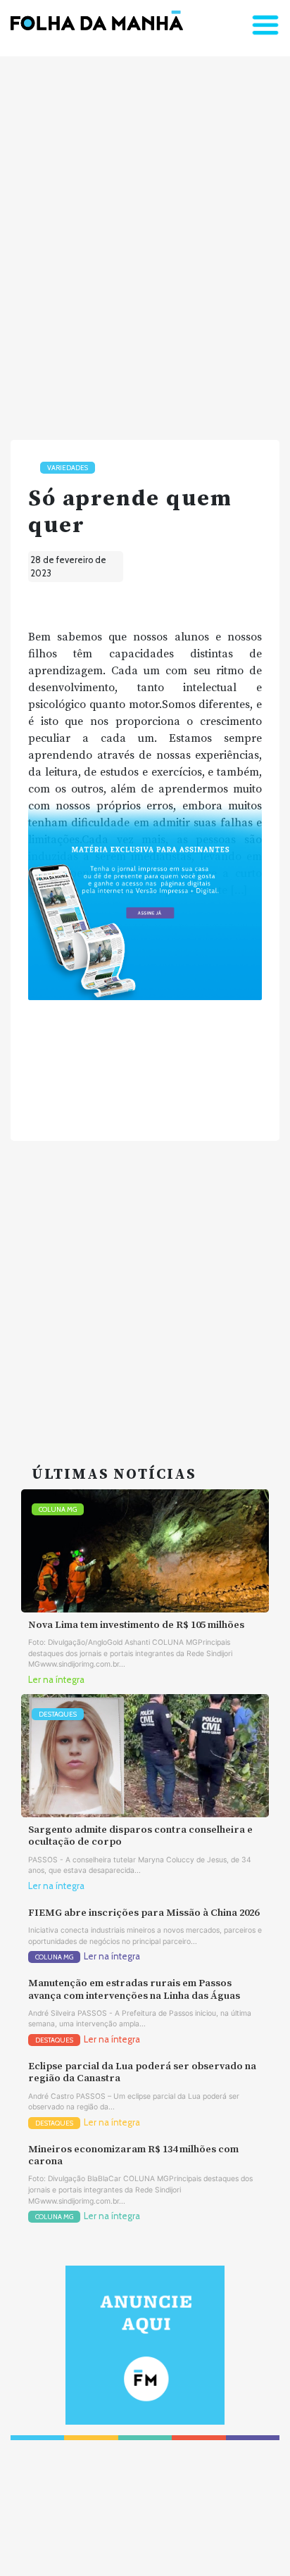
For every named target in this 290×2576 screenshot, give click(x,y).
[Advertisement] (145, 242)
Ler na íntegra (56, 1680)
